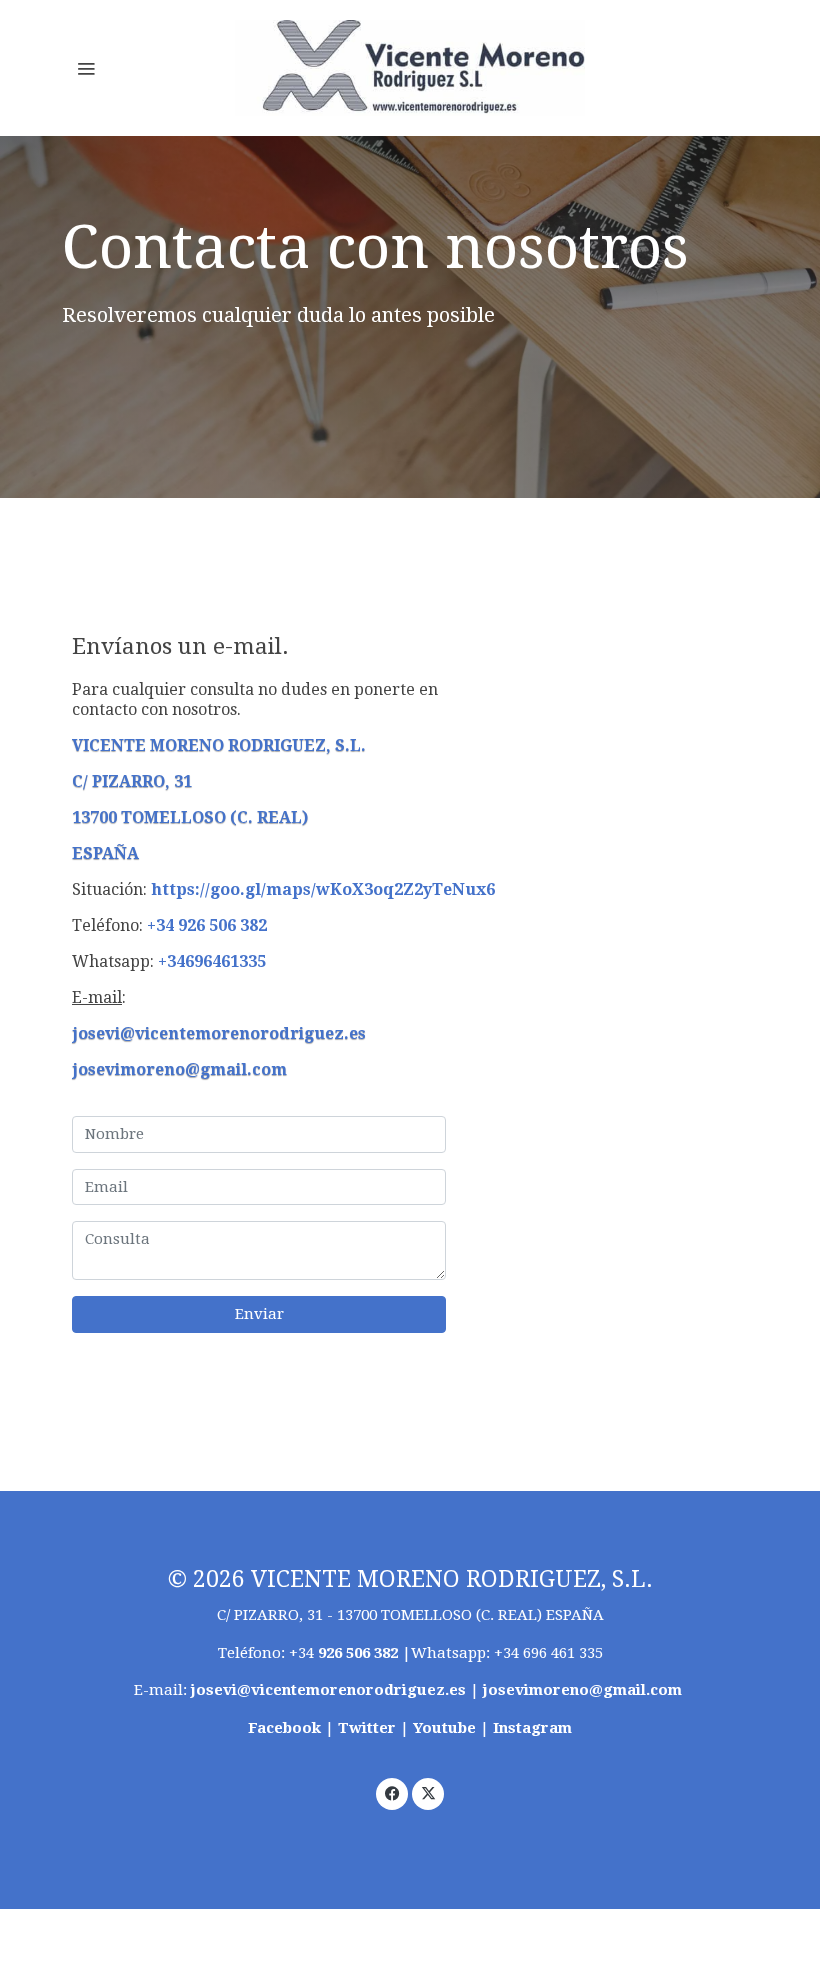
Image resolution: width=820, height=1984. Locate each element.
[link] (410, 68)
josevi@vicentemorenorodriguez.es (219, 1033)
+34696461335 (212, 961)
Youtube (444, 1728)
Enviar (259, 1314)
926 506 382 (358, 1653)
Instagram (532, 1728)
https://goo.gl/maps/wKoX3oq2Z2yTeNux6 (323, 889)
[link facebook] (392, 1792)
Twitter (369, 1728)
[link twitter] (428, 1792)
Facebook (286, 1728)
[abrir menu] (86, 68)
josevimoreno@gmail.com (179, 1069)
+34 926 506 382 (207, 925)
